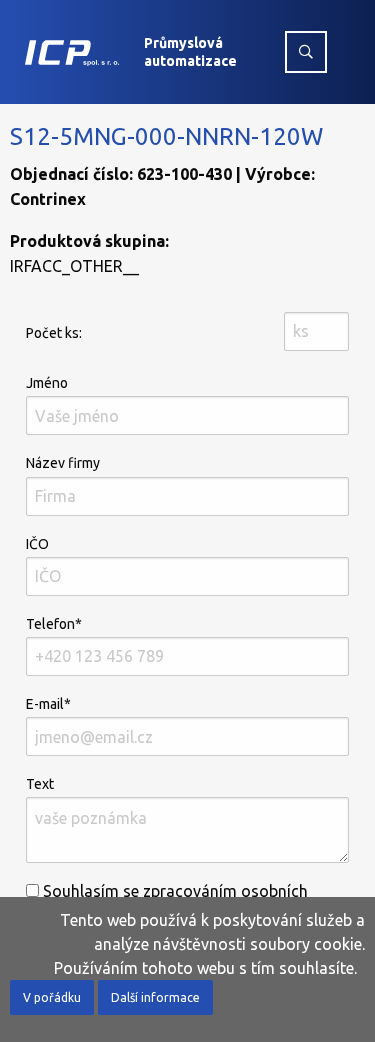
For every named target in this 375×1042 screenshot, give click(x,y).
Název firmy (63, 463)
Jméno (47, 383)
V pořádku (52, 997)
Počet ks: (54, 333)
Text (40, 784)
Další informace (155, 997)
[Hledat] (306, 52)
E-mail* (48, 704)
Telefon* (54, 624)
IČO (37, 544)
